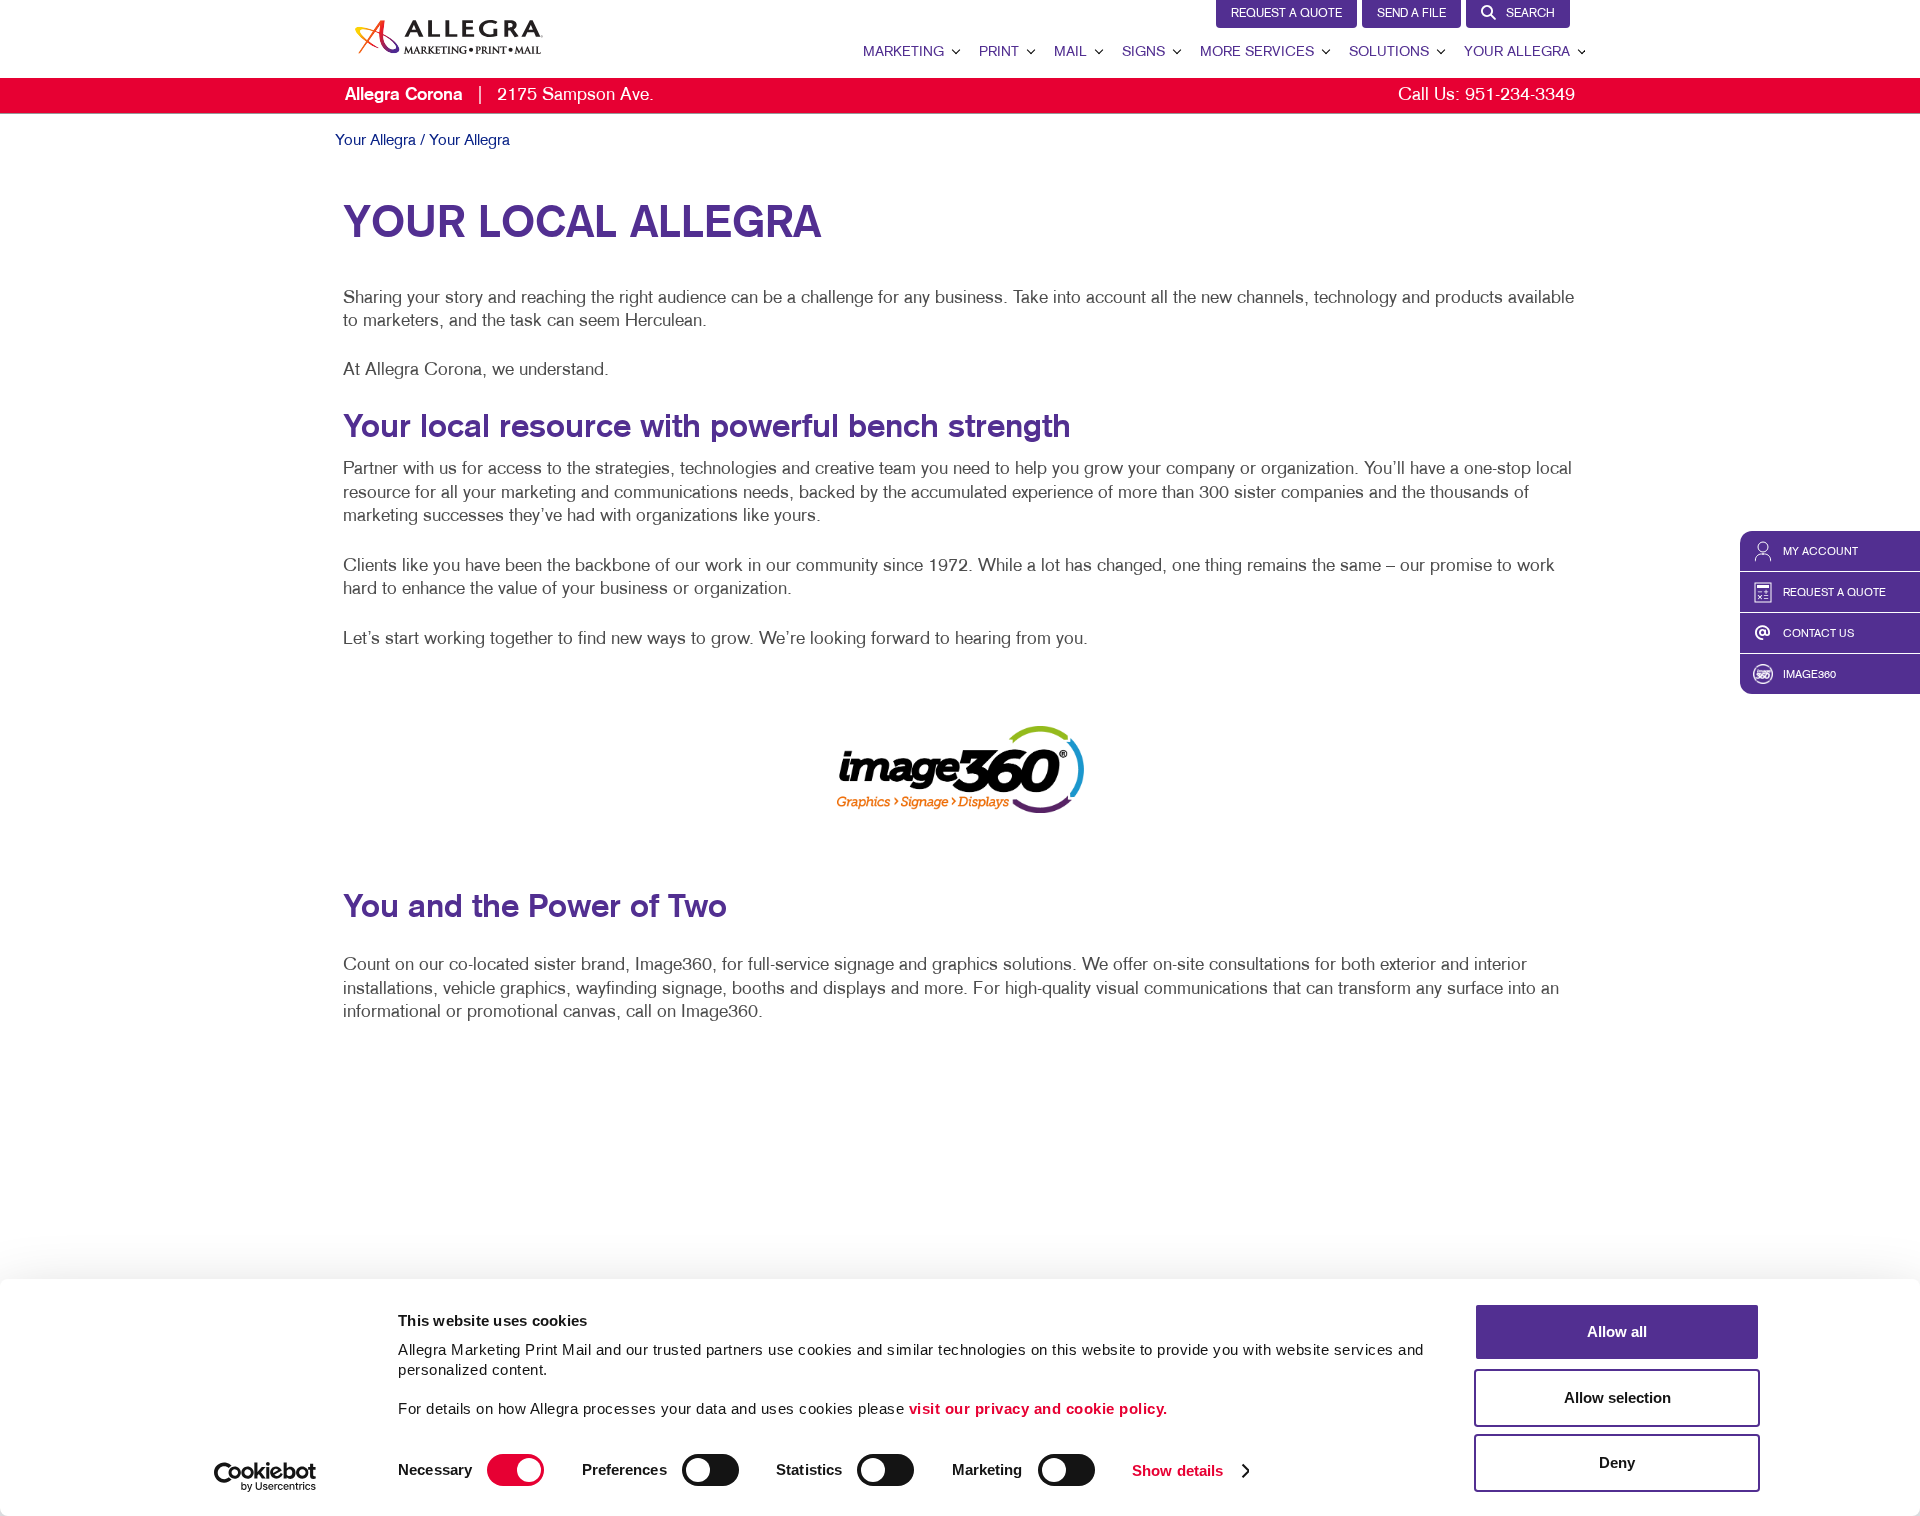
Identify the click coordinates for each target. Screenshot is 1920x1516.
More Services (1257, 52)
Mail (1070, 52)
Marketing (903, 52)
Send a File (1411, 14)
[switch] (710, 1470)
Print (999, 52)
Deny (1617, 1462)
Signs (1143, 52)
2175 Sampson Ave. (499, 95)
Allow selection (1617, 1397)
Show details (1177, 1470)
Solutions (1389, 52)
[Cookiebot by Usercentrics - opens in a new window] (265, 1477)
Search (1530, 14)
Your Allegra (1517, 52)
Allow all (1617, 1331)
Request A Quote (1286, 14)
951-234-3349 (1520, 95)
